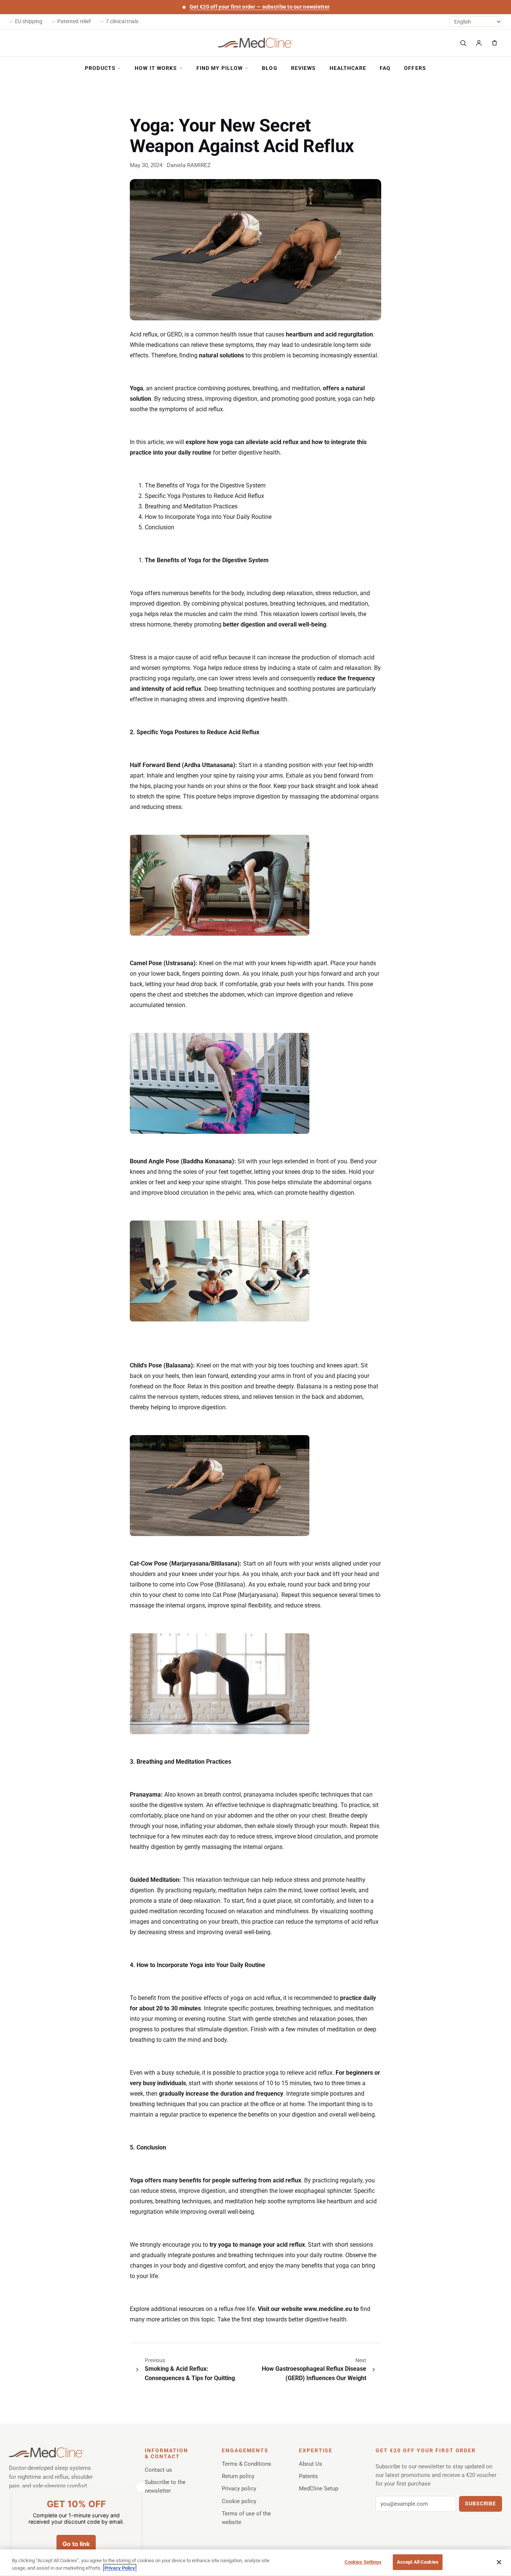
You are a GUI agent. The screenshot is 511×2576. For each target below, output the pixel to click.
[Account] (479, 43)
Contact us (158, 2470)
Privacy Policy (120, 2568)
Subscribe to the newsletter (165, 2486)
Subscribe (481, 2503)
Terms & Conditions (247, 2464)
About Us (310, 2464)
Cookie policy (239, 2501)
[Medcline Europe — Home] (255, 43)
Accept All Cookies (418, 2562)
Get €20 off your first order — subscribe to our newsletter (260, 7)
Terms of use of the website (246, 2518)
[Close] (499, 2562)
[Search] (463, 43)
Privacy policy (239, 2489)
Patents (308, 2476)
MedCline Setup (319, 2489)
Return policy (238, 2476)
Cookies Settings (363, 2562)
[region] (255, 2563)
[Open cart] (495, 43)
